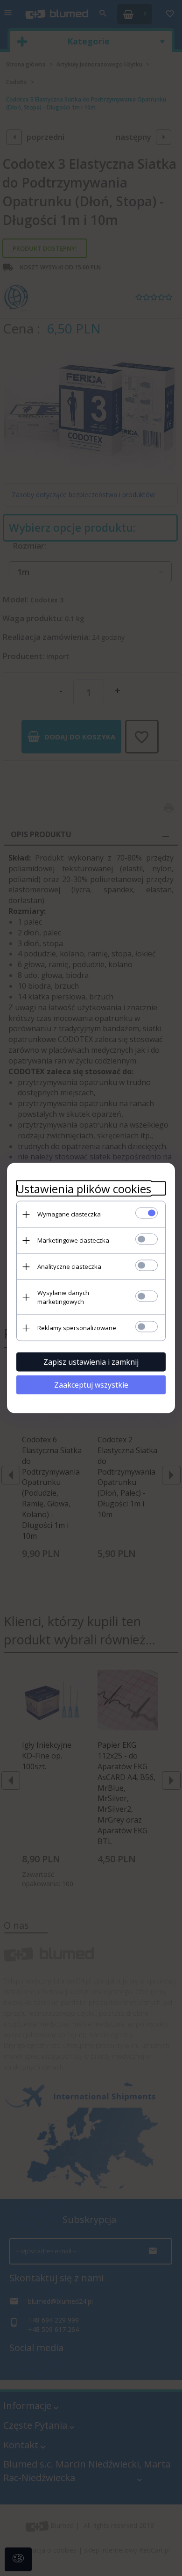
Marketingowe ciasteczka (73, 1240)
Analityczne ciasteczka (69, 1266)
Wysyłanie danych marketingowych (63, 1297)
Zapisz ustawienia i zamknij (91, 1362)
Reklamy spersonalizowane (77, 1328)
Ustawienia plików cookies (84, 1189)
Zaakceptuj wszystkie (91, 1385)
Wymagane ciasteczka (69, 1214)
